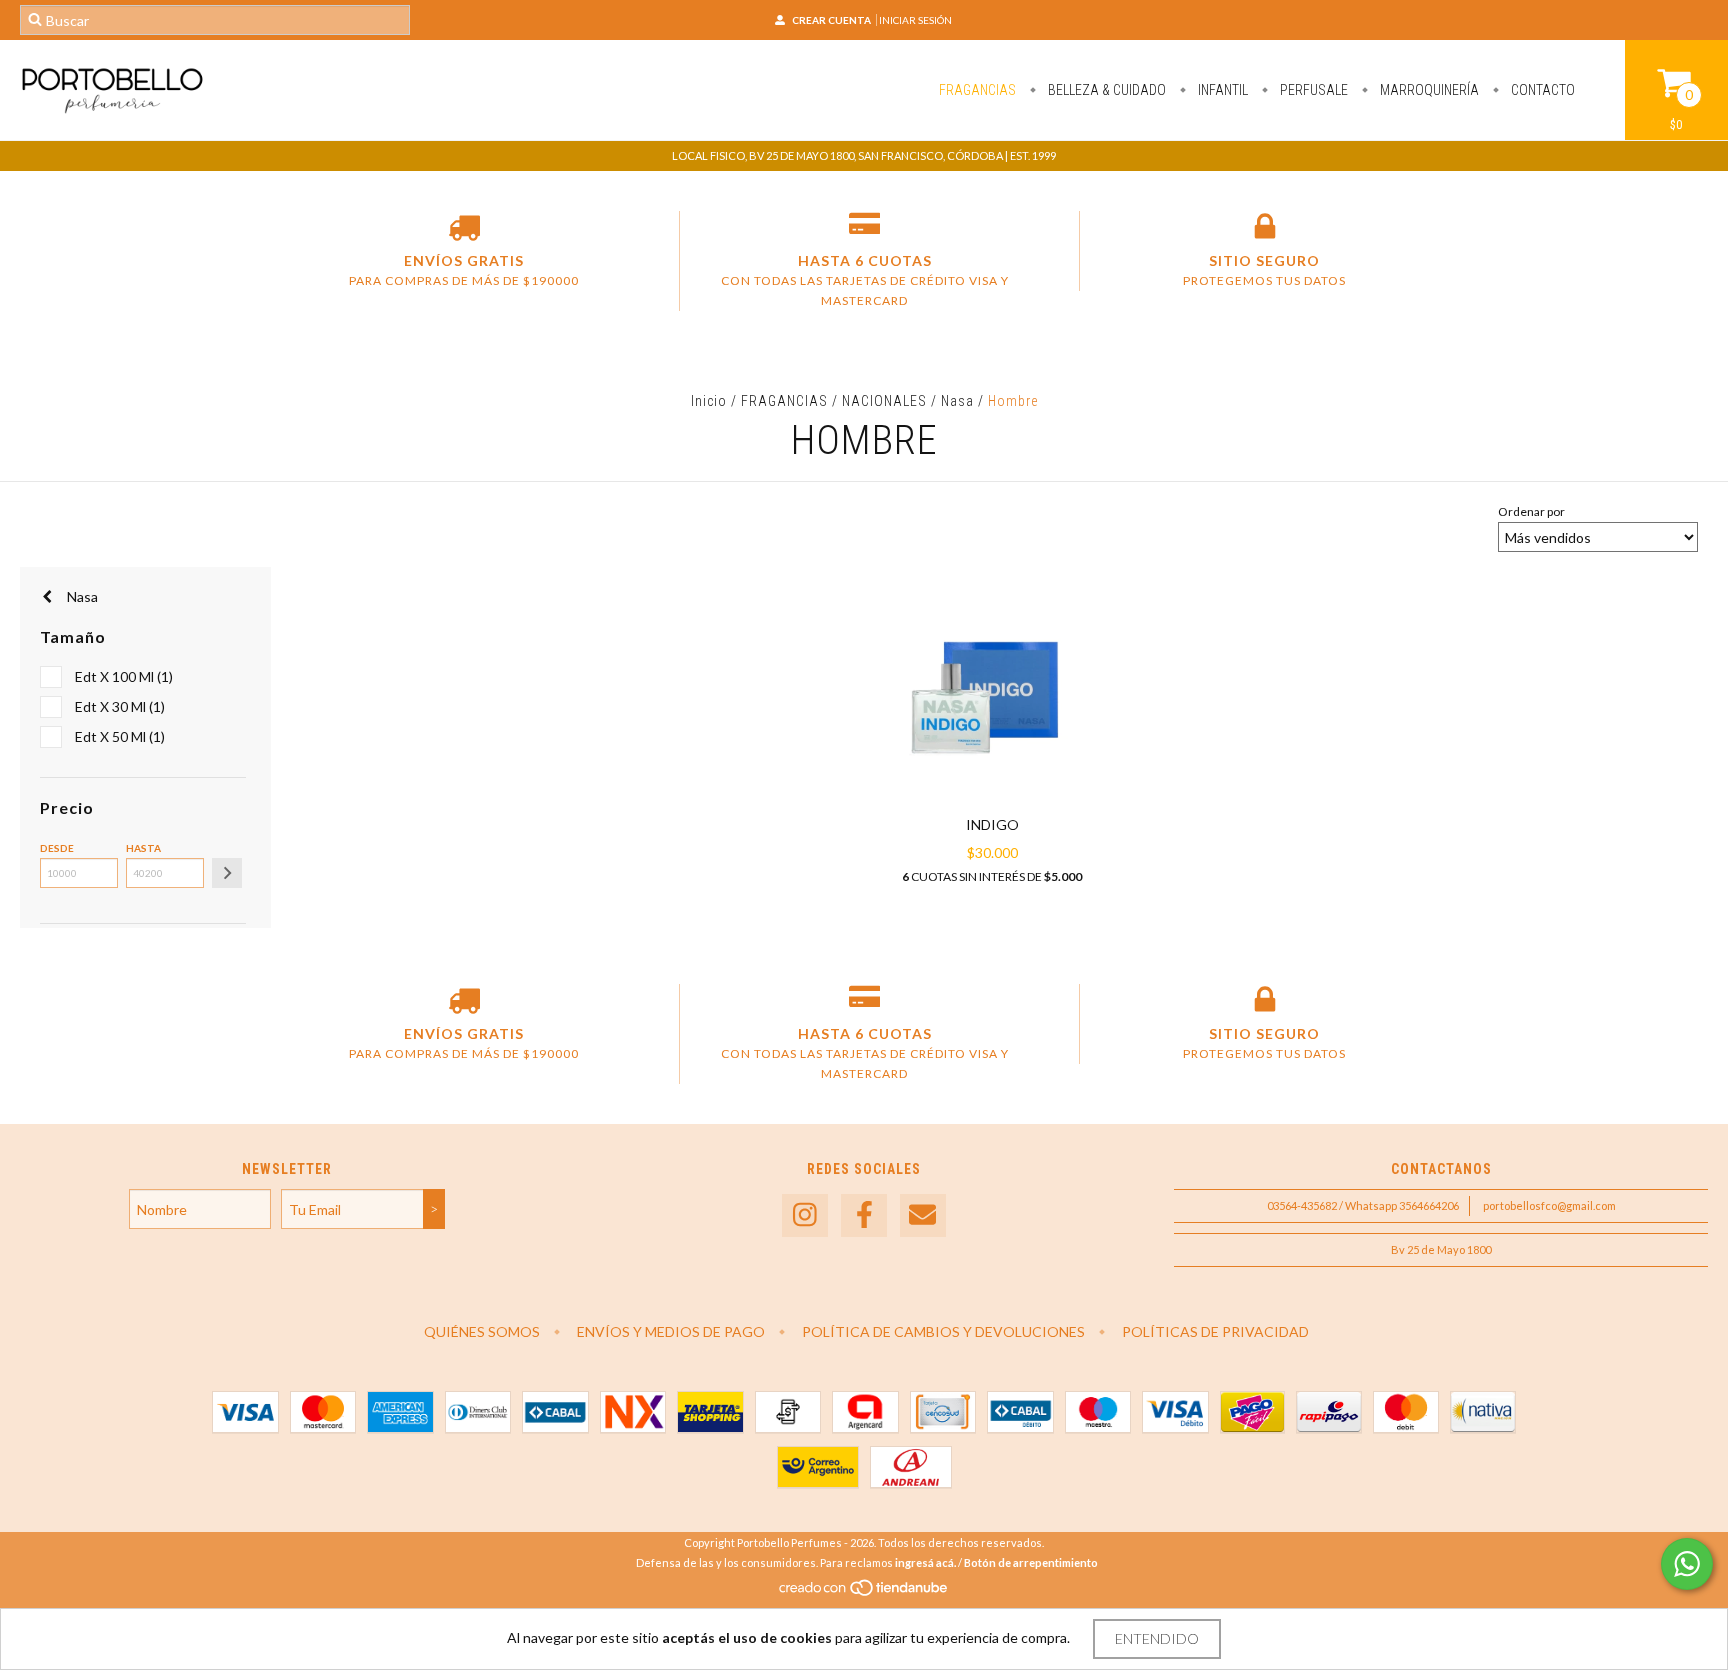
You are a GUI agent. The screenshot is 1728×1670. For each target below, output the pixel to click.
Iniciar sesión (915, 20)
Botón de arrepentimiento (1031, 1562)
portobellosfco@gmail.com (1549, 1205)
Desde (57, 848)
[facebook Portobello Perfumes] (864, 1215)
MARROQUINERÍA (1428, 90)
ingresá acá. (925, 1562)
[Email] (923, 1215)
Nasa (957, 401)
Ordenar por (1531, 511)
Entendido (1157, 1638)
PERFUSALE (1312, 90)
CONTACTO (1541, 90)
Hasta (143, 848)
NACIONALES (884, 401)
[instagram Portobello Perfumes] (805, 1215)
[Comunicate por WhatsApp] (1687, 1564)
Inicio (709, 401)
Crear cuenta (831, 20)
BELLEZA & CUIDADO (1105, 90)
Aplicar (227, 873)
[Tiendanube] (864, 1592)
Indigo (992, 824)
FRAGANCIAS (977, 90)
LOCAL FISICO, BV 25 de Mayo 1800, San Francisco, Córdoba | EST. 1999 (864, 155)
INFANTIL (1221, 90)
